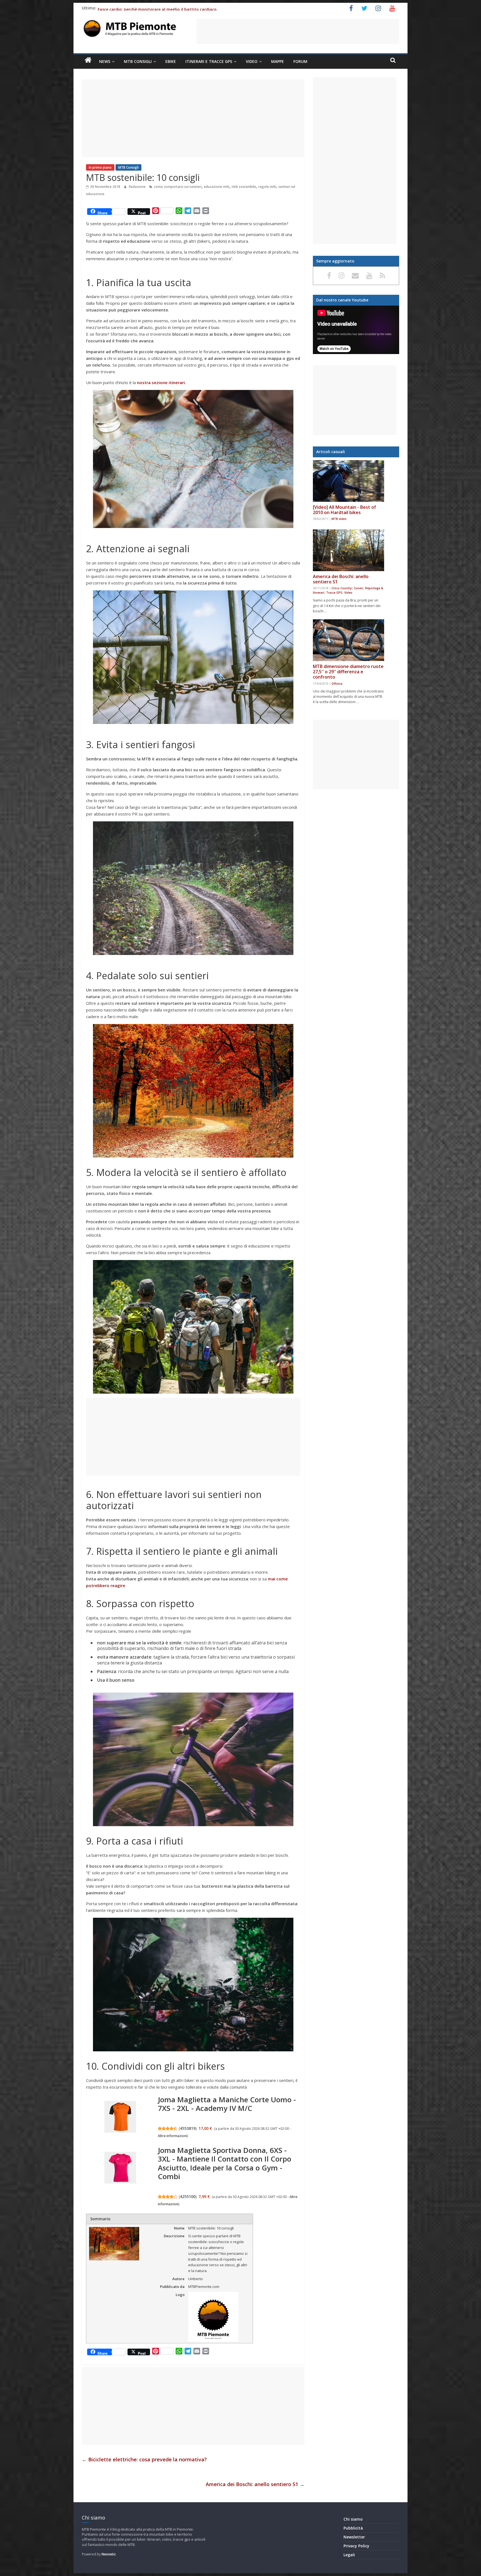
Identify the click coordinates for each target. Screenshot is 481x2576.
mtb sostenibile (244, 187)
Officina (337, 684)
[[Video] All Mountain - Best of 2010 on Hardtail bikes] (349, 481)
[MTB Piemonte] (88, 60)
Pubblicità (353, 2528)
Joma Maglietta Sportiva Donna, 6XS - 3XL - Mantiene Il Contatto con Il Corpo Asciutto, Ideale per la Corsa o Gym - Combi (224, 2163)
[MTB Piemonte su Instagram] (342, 275)
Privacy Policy (356, 2546)
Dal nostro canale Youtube (342, 300)
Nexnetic (109, 2554)
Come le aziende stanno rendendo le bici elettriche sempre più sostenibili (169, 9)
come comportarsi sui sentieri (178, 187)
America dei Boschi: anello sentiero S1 (255, 2484)
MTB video (339, 519)
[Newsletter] (356, 275)
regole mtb (267, 187)
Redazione (138, 187)
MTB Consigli (138, 61)
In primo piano (100, 167)
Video (252, 61)
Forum (300, 61)
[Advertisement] (298, 31)
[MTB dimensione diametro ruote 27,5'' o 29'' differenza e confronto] (349, 640)
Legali (349, 2555)
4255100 (188, 2196)
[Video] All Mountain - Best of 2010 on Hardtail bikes (344, 510)
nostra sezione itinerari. (161, 382)
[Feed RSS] (382, 275)
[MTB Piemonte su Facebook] (330, 275)
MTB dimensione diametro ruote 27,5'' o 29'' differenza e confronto (348, 672)
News (105, 61)
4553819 (188, 2128)
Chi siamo (353, 2519)
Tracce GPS (334, 593)
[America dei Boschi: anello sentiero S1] (349, 550)
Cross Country (342, 588)
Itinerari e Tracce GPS (209, 61)
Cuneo (358, 588)
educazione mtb (217, 187)
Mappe (278, 61)
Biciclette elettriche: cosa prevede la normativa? (144, 2459)
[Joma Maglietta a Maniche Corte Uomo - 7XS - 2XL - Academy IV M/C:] (120, 2117)
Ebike (171, 61)
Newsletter (354, 2537)
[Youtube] (370, 275)
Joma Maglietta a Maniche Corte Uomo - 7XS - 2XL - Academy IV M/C (227, 2104)
